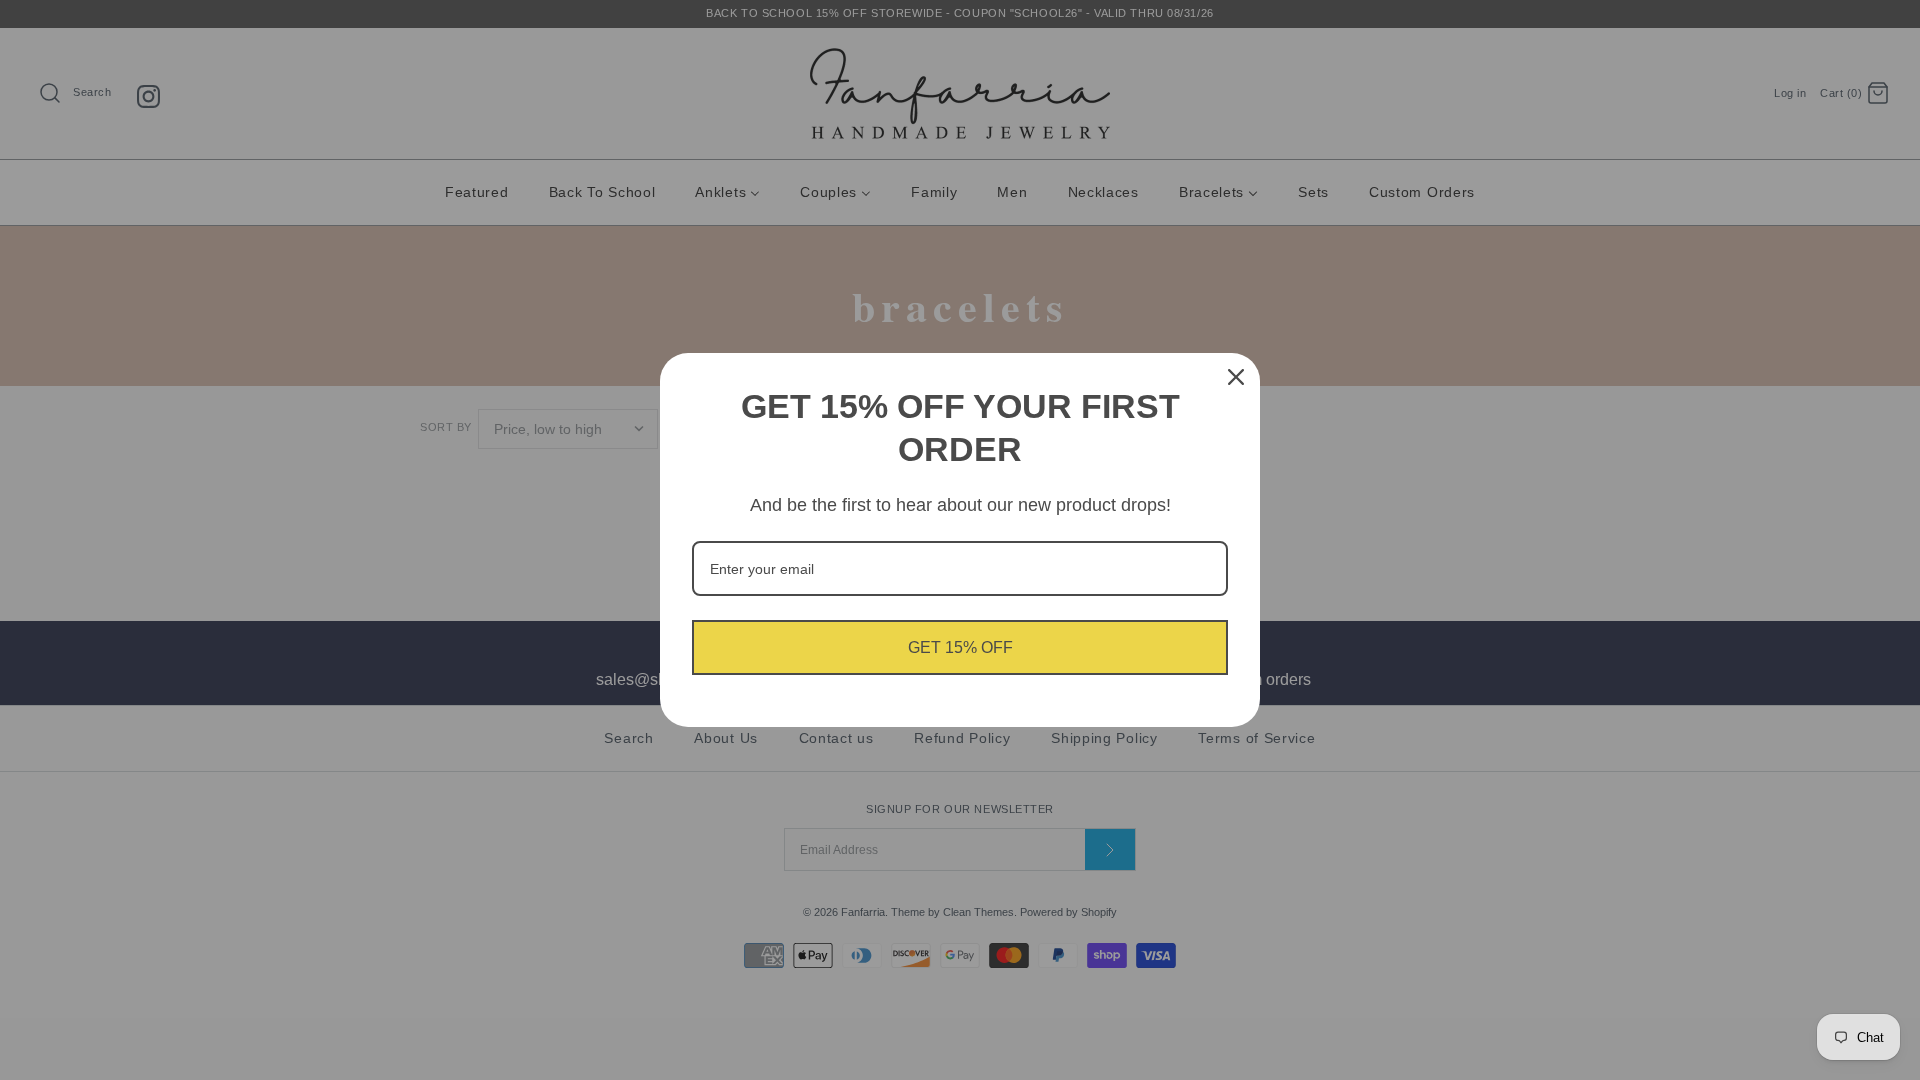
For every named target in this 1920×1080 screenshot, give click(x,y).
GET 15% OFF (960, 647)
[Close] (1236, 377)
